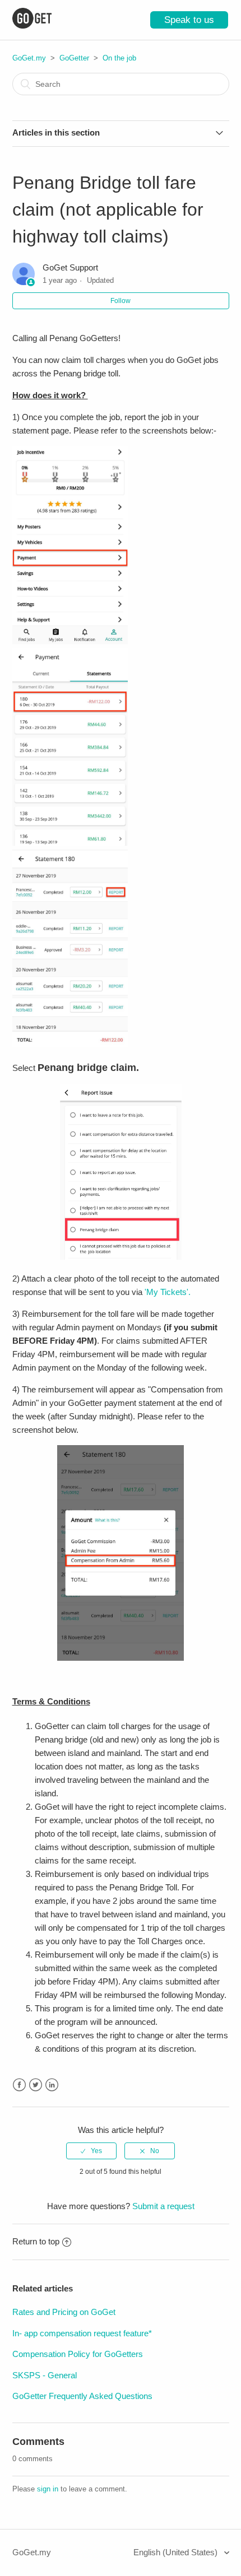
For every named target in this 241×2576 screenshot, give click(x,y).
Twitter (36, 2085)
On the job (119, 58)
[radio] (91, 2151)
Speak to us (189, 20)
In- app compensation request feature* (82, 2333)
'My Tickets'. (168, 1292)
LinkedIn (52, 2085)
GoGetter (74, 58)
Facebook (19, 2085)
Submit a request (163, 2206)
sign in (48, 2489)
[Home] (32, 25)
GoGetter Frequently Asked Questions (82, 2396)
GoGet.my (29, 58)
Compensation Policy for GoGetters (78, 2354)
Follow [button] (121, 301)
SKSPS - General (45, 2375)
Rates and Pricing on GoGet (64, 2312)
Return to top (36, 2241)
